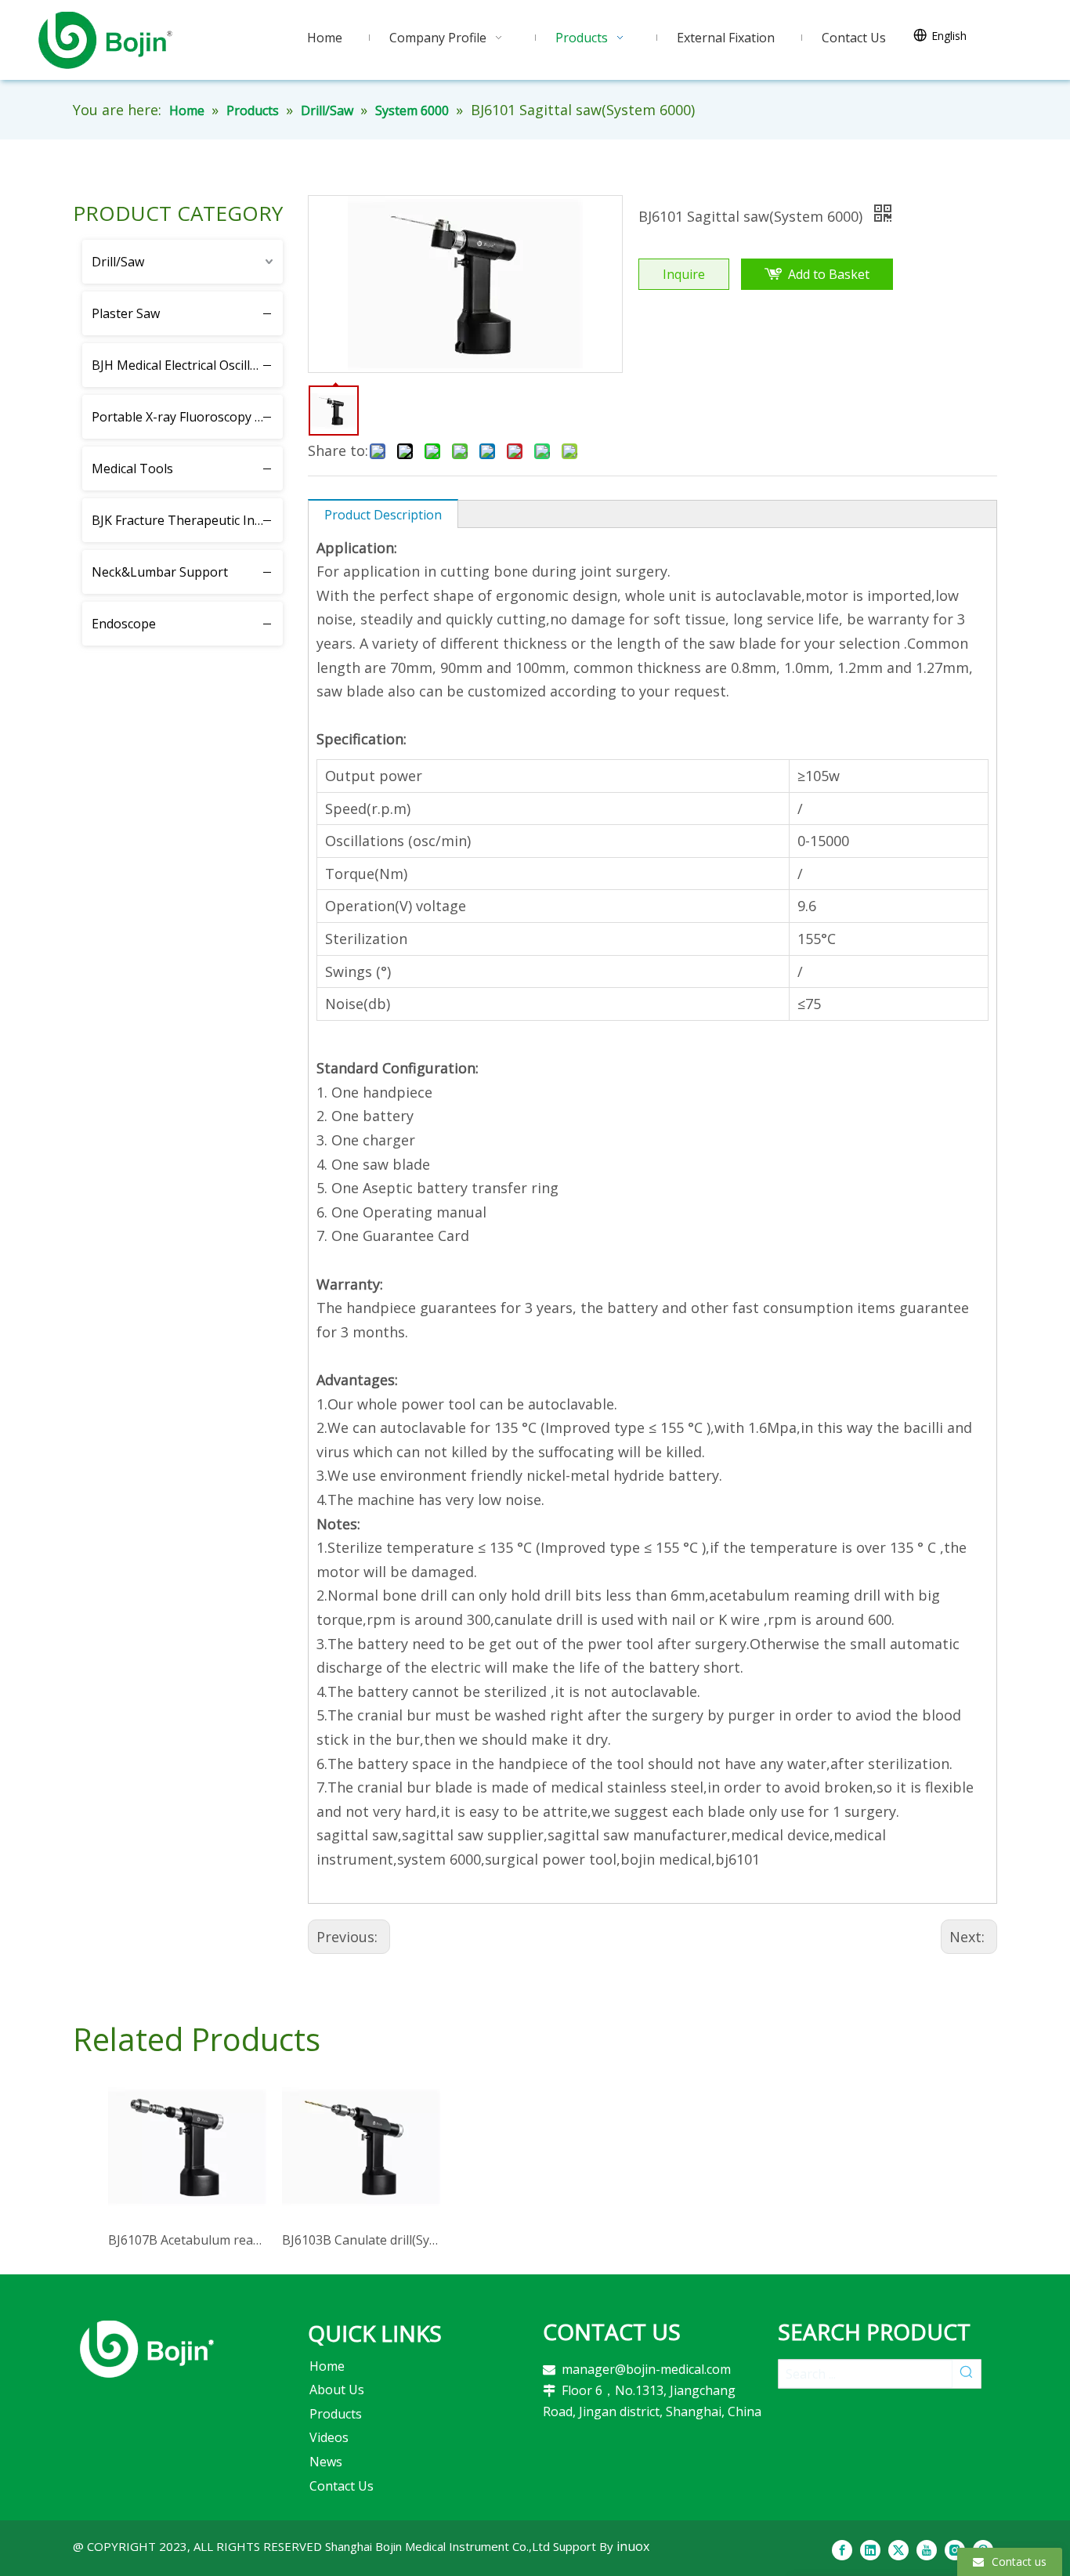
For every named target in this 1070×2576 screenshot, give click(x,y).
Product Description (383, 515)
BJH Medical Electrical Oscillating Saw (187, 365)
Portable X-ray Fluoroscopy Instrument (187, 417)
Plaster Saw (126, 313)
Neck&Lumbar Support (160, 572)
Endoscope (124, 624)
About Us (337, 2390)
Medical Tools (132, 469)
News (326, 2462)
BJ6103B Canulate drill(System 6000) (361, 2240)
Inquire (684, 274)
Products (336, 2414)
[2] (147, 2349)
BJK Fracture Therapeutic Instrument (187, 520)
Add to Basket (829, 274)
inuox (633, 2546)
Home (327, 2366)
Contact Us (342, 2486)
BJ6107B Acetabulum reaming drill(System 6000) (187, 2240)
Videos (329, 2437)
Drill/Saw (118, 262)
